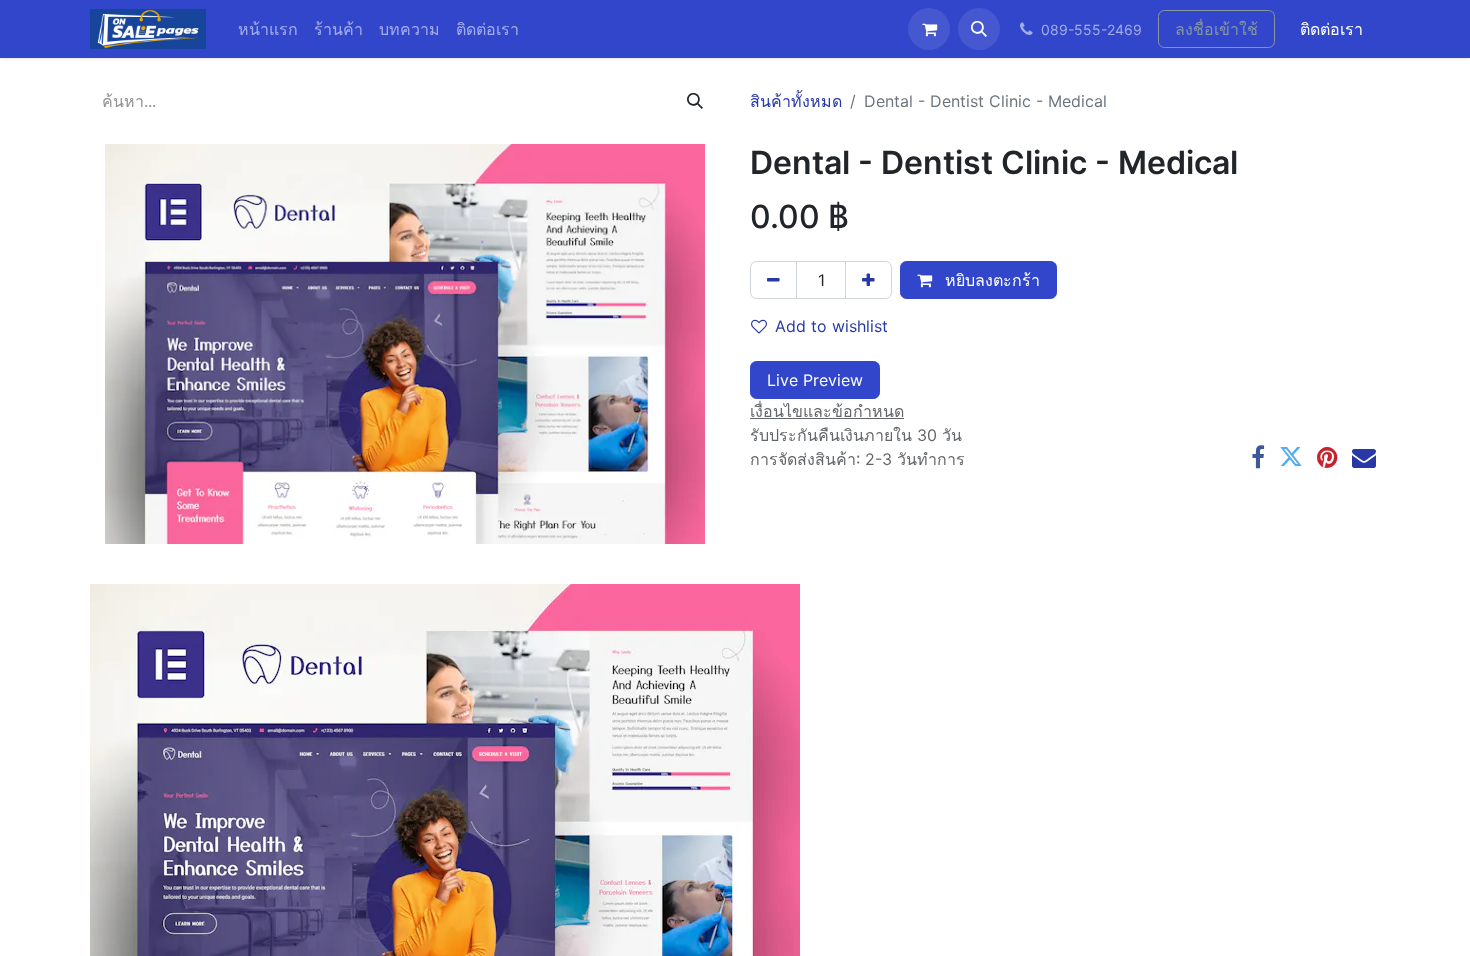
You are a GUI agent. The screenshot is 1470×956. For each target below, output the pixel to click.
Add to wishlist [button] (831, 326)
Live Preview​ (815, 380)
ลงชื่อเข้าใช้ (1216, 29)
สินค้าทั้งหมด (796, 101)
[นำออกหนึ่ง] (773, 280)
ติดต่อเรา (1331, 29)
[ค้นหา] (695, 101)
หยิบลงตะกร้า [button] (990, 280)
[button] (979, 29)
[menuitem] (268, 29)
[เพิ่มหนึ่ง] (868, 280)
